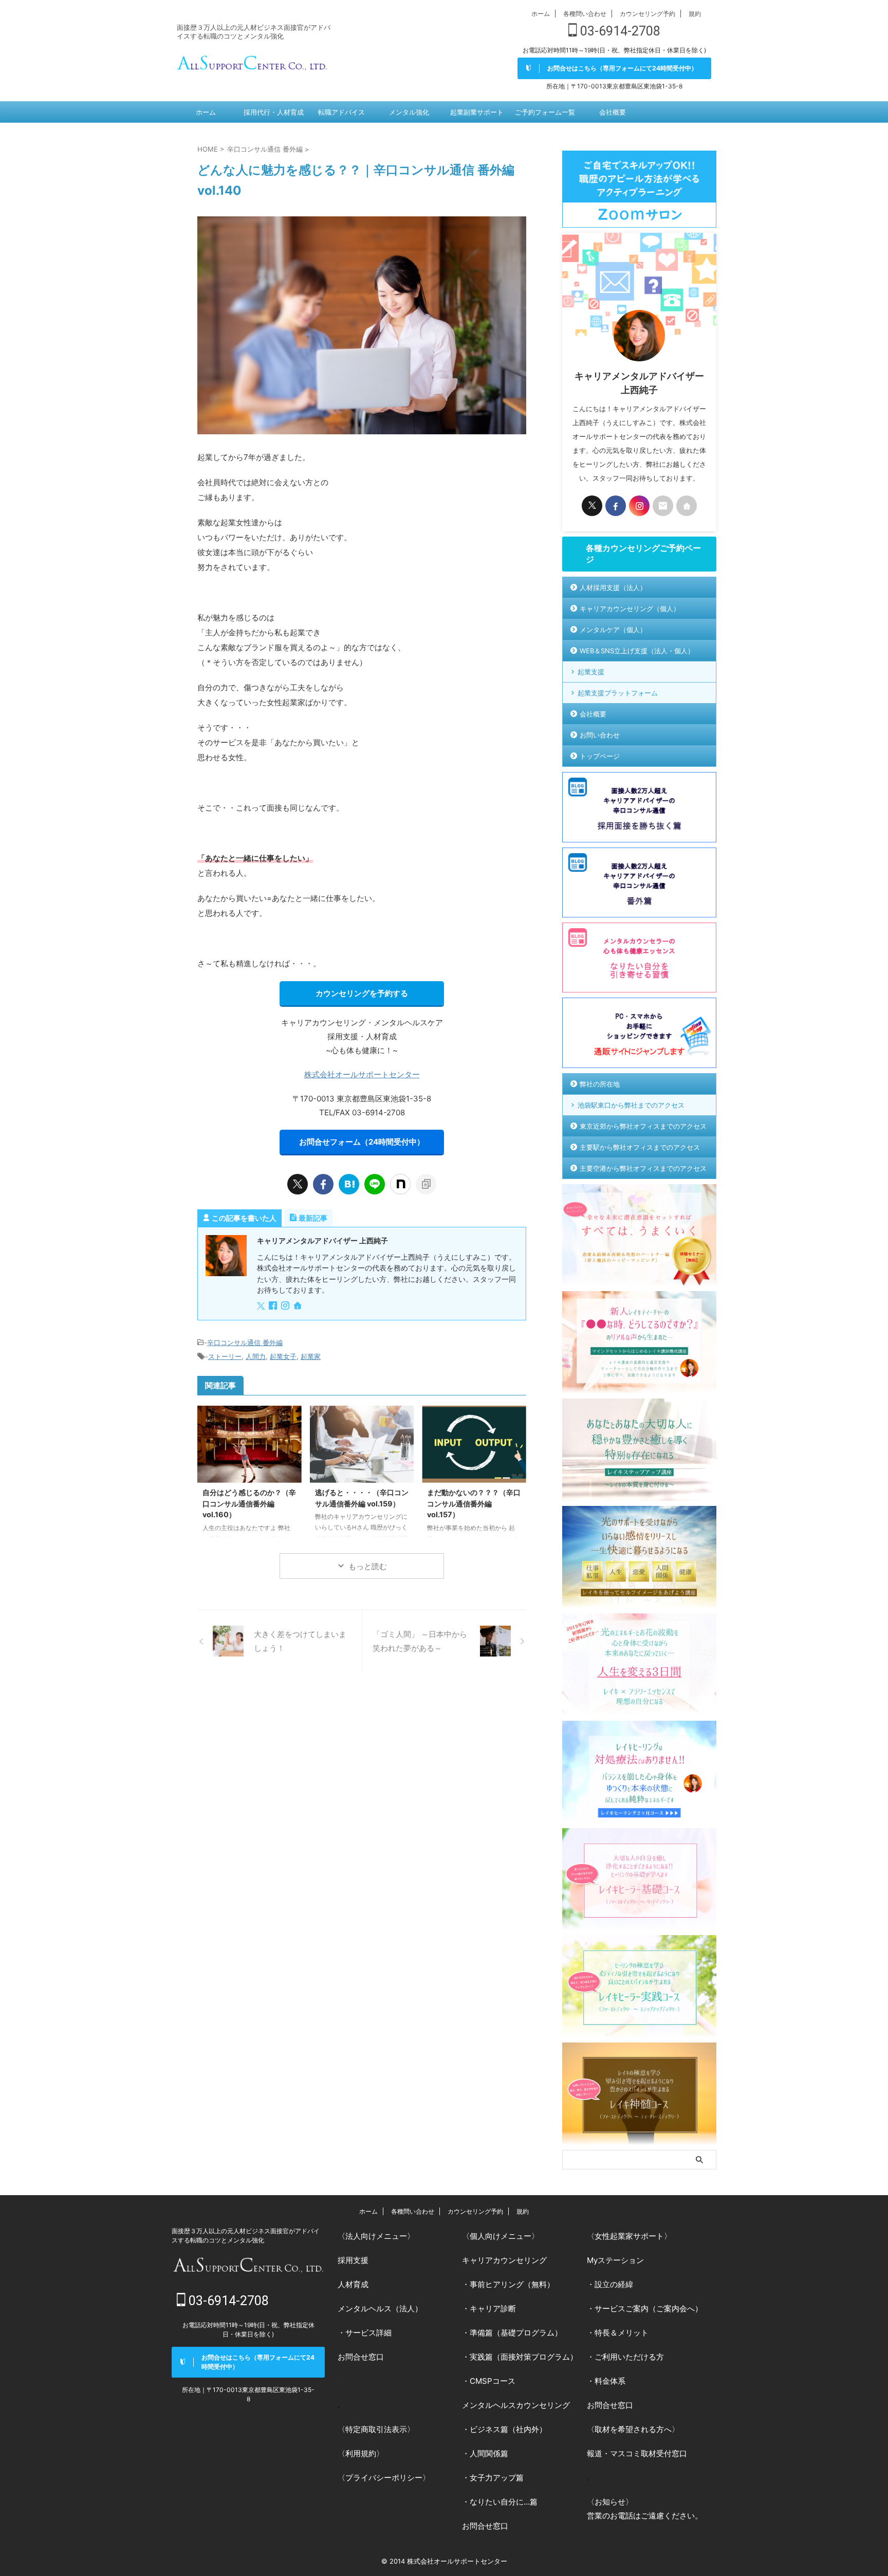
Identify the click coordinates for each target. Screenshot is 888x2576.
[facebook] (323, 1184)
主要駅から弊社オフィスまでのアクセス (640, 1147)
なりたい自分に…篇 (504, 2502)
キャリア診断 (493, 2308)
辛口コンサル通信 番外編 (245, 1342)
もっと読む (368, 1566)
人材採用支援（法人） (613, 587)
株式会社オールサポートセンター (362, 1074)
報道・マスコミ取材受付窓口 (637, 2453)
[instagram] (286, 1306)
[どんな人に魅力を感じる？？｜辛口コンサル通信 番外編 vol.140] (349, 1184)
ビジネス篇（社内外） (508, 2429)
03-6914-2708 (619, 31)
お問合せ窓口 (361, 2357)
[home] (299, 1307)
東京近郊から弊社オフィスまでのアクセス (643, 1126)
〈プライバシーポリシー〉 (384, 2478)
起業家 (311, 1356)
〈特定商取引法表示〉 (376, 2429)
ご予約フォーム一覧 (545, 112)
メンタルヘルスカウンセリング (516, 2405)
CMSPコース (493, 2381)
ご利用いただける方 (629, 2357)
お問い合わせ (600, 735)
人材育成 (353, 2284)
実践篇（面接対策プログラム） (524, 2357)
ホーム (541, 14)
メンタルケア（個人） (613, 630)
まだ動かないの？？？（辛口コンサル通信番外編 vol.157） (474, 1503)
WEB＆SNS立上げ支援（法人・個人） (637, 651)
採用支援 (353, 2260)
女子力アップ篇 (497, 2478)
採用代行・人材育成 (274, 112)
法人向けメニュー (376, 2236)
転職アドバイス (341, 112)
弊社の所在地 (600, 1084)
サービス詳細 (368, 2333)
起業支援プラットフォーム (618, 693)
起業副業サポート (477, 112)
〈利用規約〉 (361, 2453)
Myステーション (615, 2260)
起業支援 (591, 672)
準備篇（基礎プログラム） (516, 2333)
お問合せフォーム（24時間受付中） (362, 1142)
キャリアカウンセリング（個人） (630, 609)
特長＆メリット (622, 2333)
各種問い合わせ (585, 14)
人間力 (256, 1356)
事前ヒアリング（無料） (512, 2284)
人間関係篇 (489, 2453)
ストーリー (225, 1356)
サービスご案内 (622, 2308)
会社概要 (613, 112)
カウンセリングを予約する (362, 993)
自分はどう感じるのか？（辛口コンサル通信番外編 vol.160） (249, 1503)
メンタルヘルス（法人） (380, 2308)
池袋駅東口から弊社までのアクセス (631, 1105)
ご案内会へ (676, 2308)
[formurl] (663, 506)
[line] (375, 1184)
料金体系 (610, 2381)
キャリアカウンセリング (504, 2260)
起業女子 (283, 1356)
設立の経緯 (614, 2284)
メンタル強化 (409, 112)
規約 (695, 14)
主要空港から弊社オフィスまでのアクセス (643, 1168)
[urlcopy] (426, 1184)
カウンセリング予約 (647, 14)
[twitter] (298, 1184)
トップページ (600, 756)
